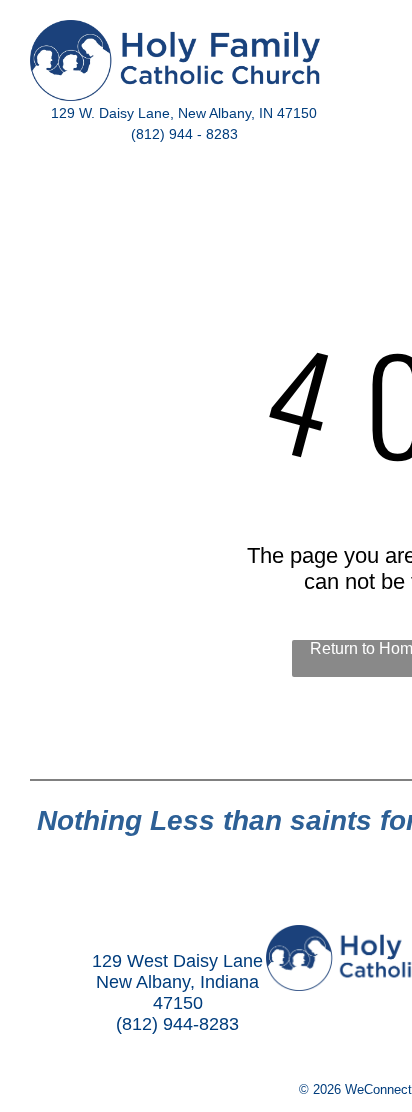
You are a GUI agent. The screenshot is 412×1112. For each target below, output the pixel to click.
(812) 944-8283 (177, 1024)
